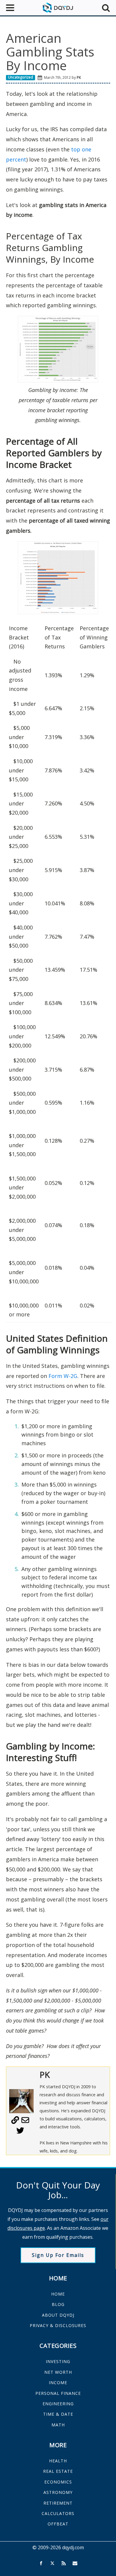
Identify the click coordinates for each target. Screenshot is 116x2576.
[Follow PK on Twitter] (20, 2133)
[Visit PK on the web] (15, 2122)
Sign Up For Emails (58, 2255)
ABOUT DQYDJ (58, 2315)
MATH (58, 2425)
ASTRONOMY (58, 2492)
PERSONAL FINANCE (58, 2393)
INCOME (58, 2383)
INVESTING (58, 2361)
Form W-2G (63, 1376)
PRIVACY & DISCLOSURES (58, 2325)
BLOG (58, 2304)
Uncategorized (21, 77)
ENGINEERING (58, 2404)
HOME (58, 2294)
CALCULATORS (58, 2513)
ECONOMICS (58, 2482)
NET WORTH (58, 2372)
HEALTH (58, 2461)
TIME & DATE (58, 2414)
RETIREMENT (58, 2503)
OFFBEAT (58, 2524)
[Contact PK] (25, 2122)
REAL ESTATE (58, 2471)
